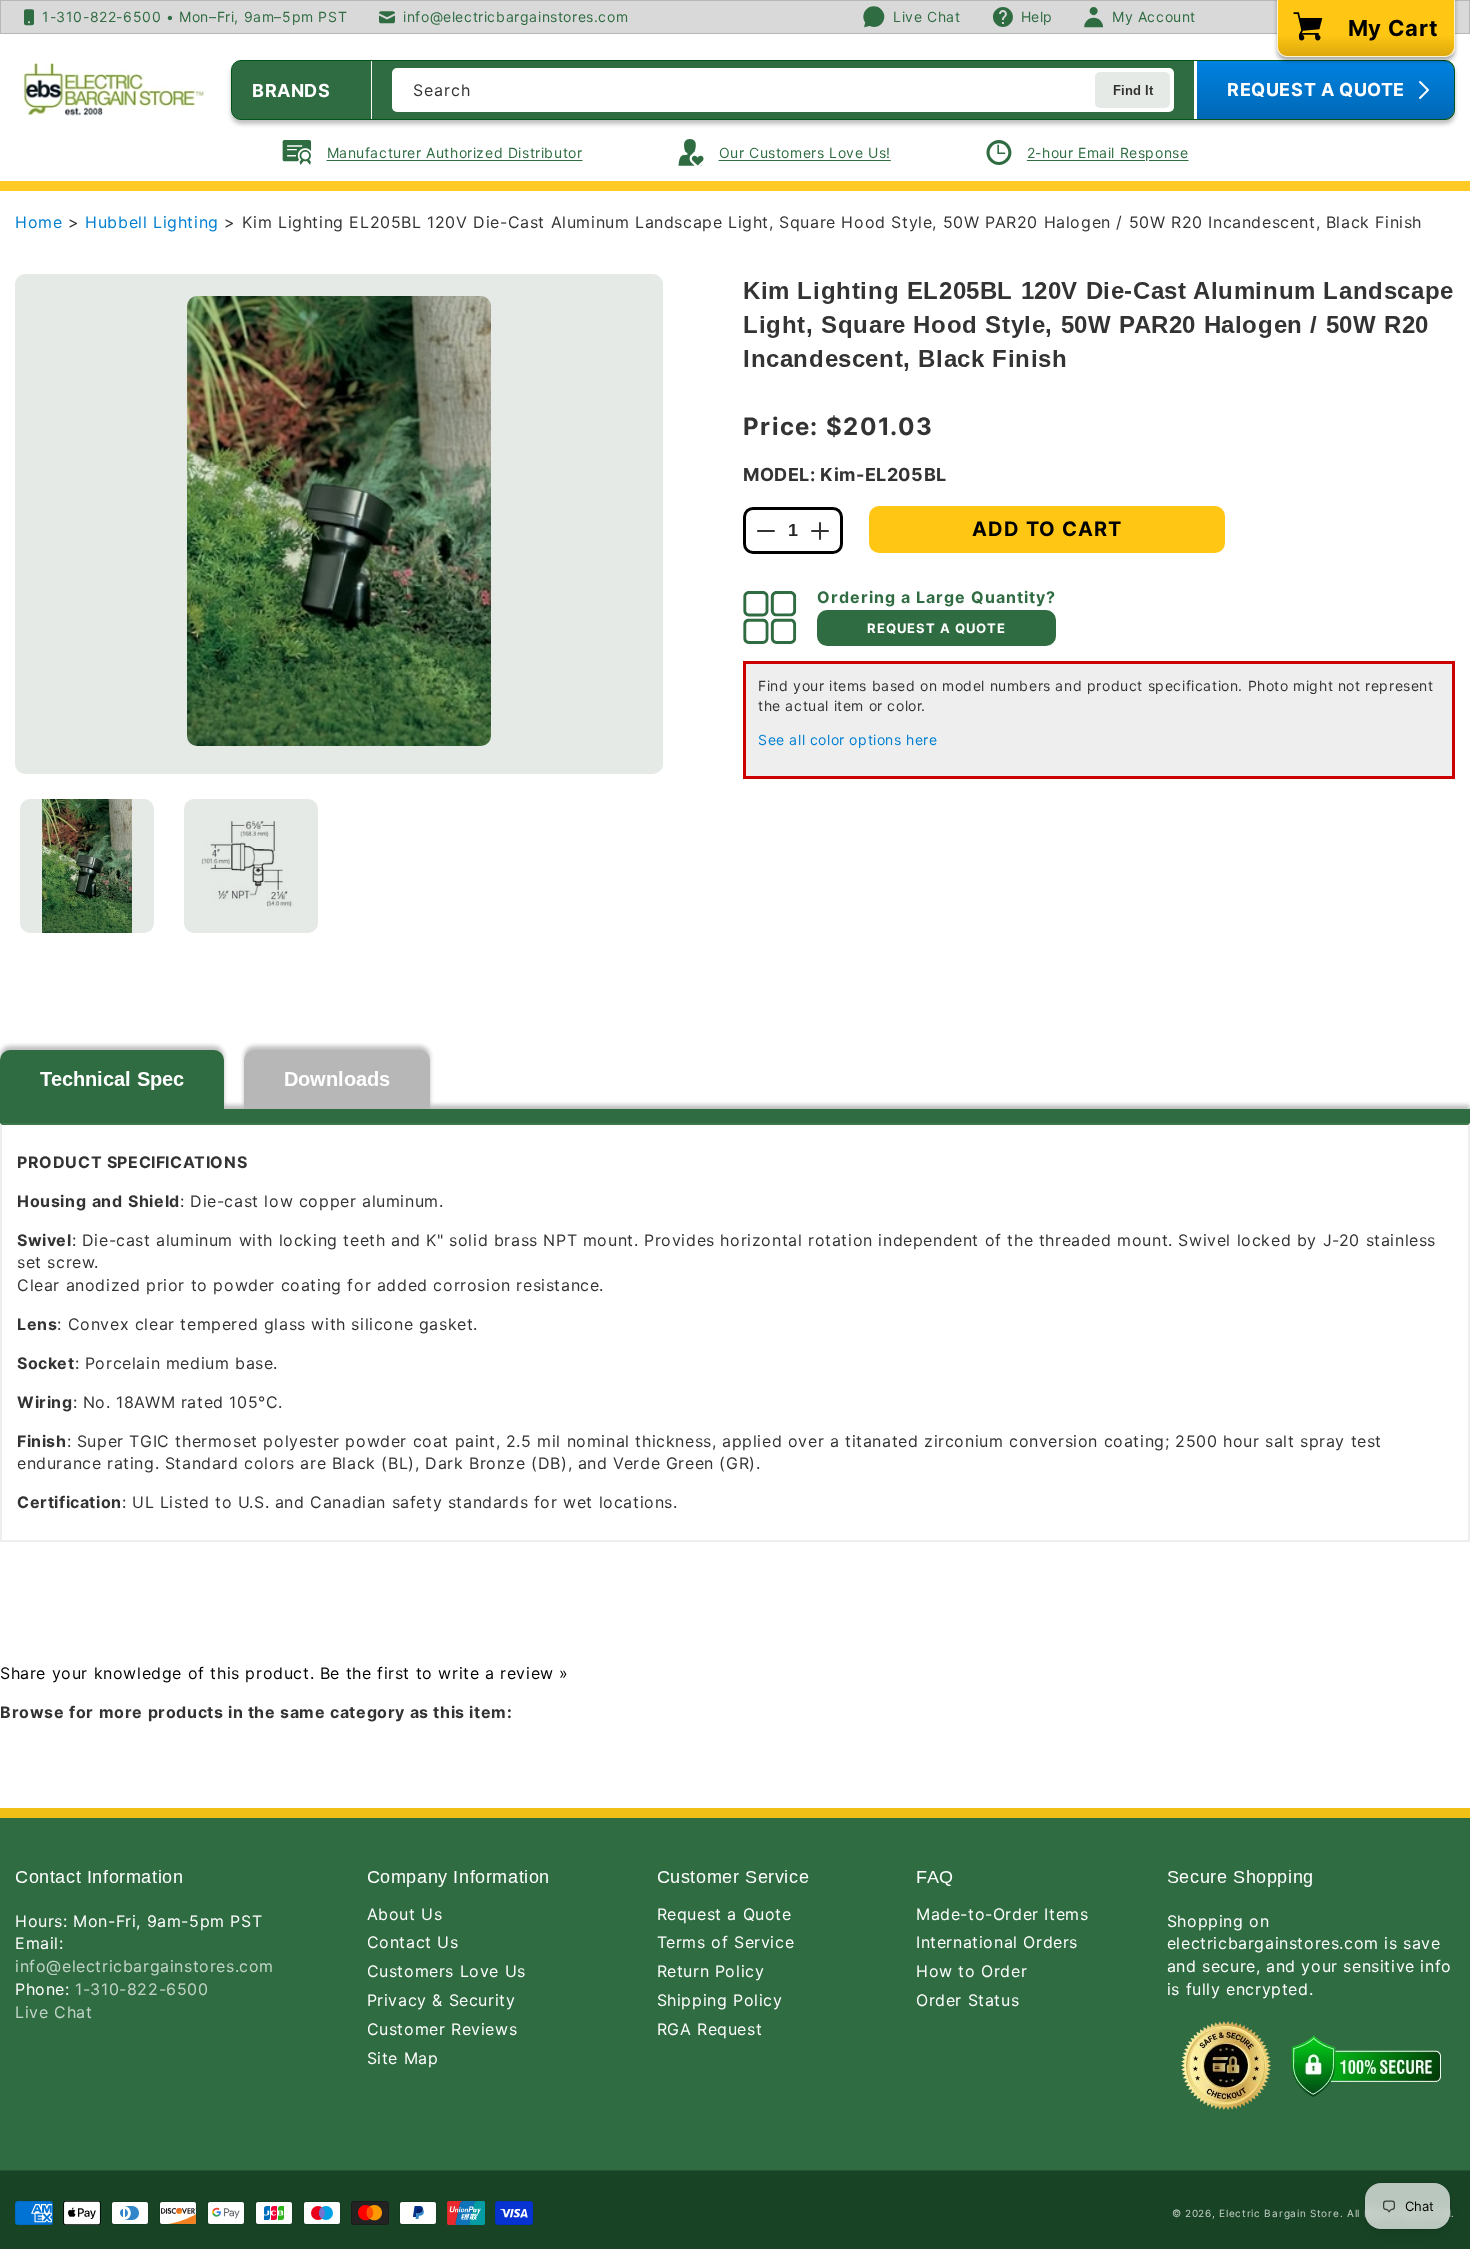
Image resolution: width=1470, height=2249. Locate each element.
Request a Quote (724, 1914)
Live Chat (53, 2012)
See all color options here (848, 739)
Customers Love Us (446, 1971)
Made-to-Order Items (1002, 1914)
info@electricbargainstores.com (144, 1966)
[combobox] (783, 90)
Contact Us (413, 1942)
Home (38, 222)
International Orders (997, 1942)
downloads (337, 1079)
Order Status (967, 2000)
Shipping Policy (720, 2000)
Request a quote (936, 628)
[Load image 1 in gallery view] (87, 866)
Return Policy (711, 1971)
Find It (1133, 90)
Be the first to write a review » (444, 1673)
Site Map (403, 2058)
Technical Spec (112, 1079)
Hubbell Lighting (154, 222)
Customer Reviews (442, 2029)
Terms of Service (726, 1942)
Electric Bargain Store (1279, 2213)
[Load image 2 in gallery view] (251, 866)
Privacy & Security (441, 2000)
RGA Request (710, 2029)
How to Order (971, 1971)
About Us (405, 1914)
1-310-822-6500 (141, 1989)
